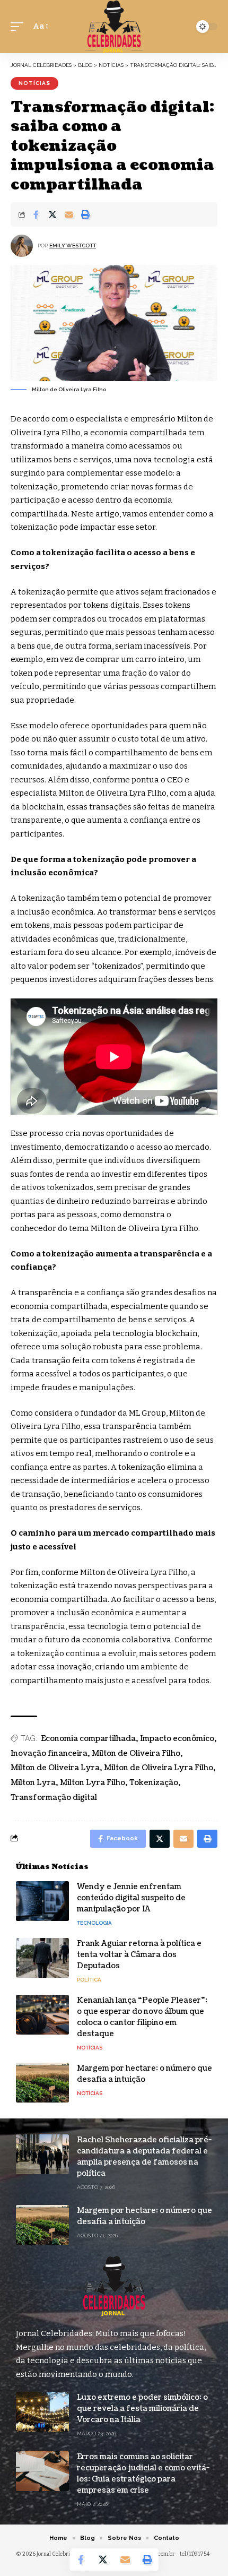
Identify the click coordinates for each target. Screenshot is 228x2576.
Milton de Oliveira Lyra (55, 1768)
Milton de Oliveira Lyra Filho (159, 1768)
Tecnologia (94, 1923)
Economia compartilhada (88, 1739)
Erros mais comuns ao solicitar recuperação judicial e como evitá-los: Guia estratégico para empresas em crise (143, 2474)
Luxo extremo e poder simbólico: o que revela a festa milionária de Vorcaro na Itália (142, 2409)
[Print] (85, 214)
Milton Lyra (33, 1783)
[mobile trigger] (20, 27)
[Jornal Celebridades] (114, 27)
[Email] (69, 214)
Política (89, 1980)
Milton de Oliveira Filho (136, 1754)
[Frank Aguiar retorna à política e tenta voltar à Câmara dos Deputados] (42, 1958)
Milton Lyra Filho (93, 1783)
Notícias (34, 83)
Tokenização (154, 1783)
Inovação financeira (49, 1754)
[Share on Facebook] (36, 214)
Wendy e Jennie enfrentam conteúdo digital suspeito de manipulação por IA (131, 1898)
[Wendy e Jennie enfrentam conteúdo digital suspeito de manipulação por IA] (42, 1901)
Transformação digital (54, 1798)
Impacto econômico (177, 1739)
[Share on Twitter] (52, 214)
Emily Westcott (73, 245)
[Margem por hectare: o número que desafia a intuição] (42, 2083)
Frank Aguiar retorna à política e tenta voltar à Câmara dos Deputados (139, 1955)
